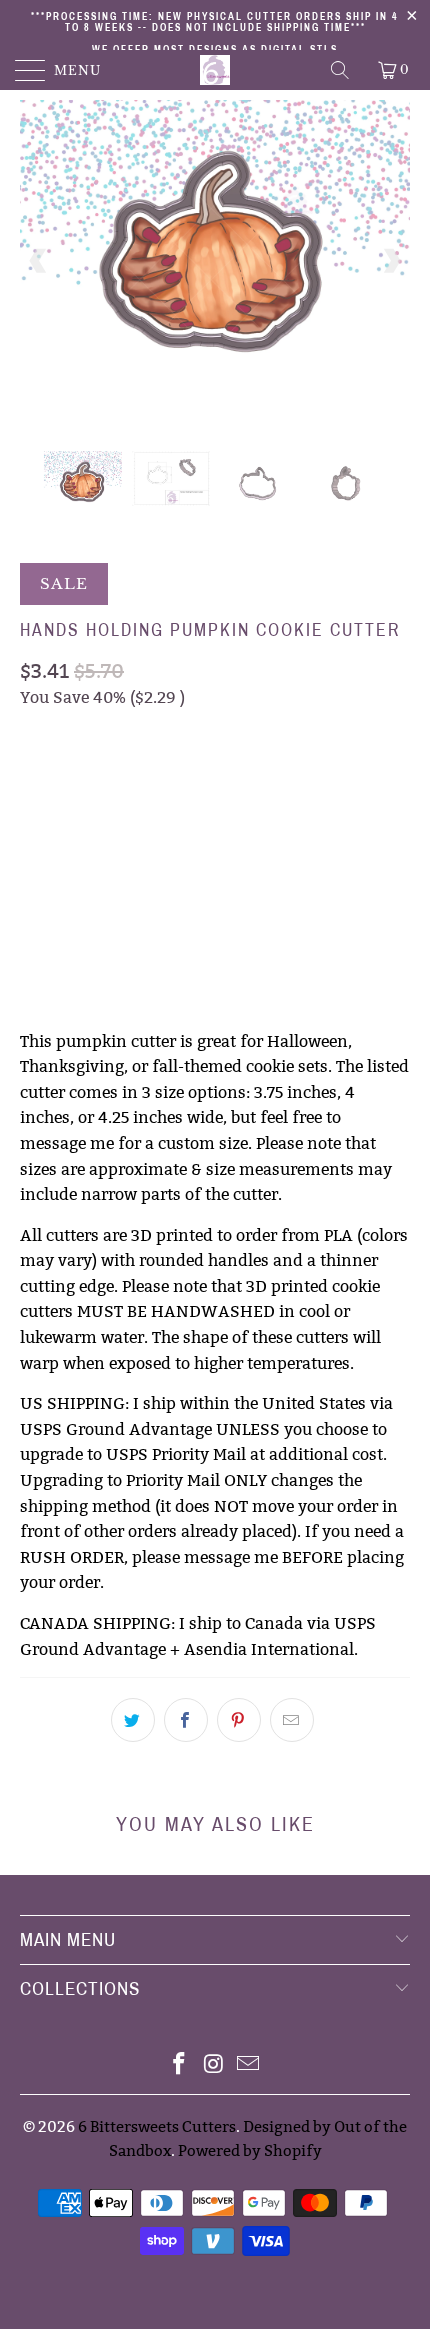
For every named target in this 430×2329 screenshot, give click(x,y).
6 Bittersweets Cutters (157, 2126)
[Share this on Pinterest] (239, 1720)
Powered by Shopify (250, 2150)
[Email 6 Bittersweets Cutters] (249, 2065)
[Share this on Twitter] (133, 1720)
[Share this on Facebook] (186, 1720)
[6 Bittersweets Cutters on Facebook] (179, 2065)
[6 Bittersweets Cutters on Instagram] (214, 2065)
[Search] (341, 70)
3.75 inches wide (89, 781)
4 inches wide (226, 781)
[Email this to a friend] (292, 1720)
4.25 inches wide (89, 831)
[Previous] (39, 260)
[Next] (391, 260)
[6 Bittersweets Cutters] (215, 70)
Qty (33, 888)
